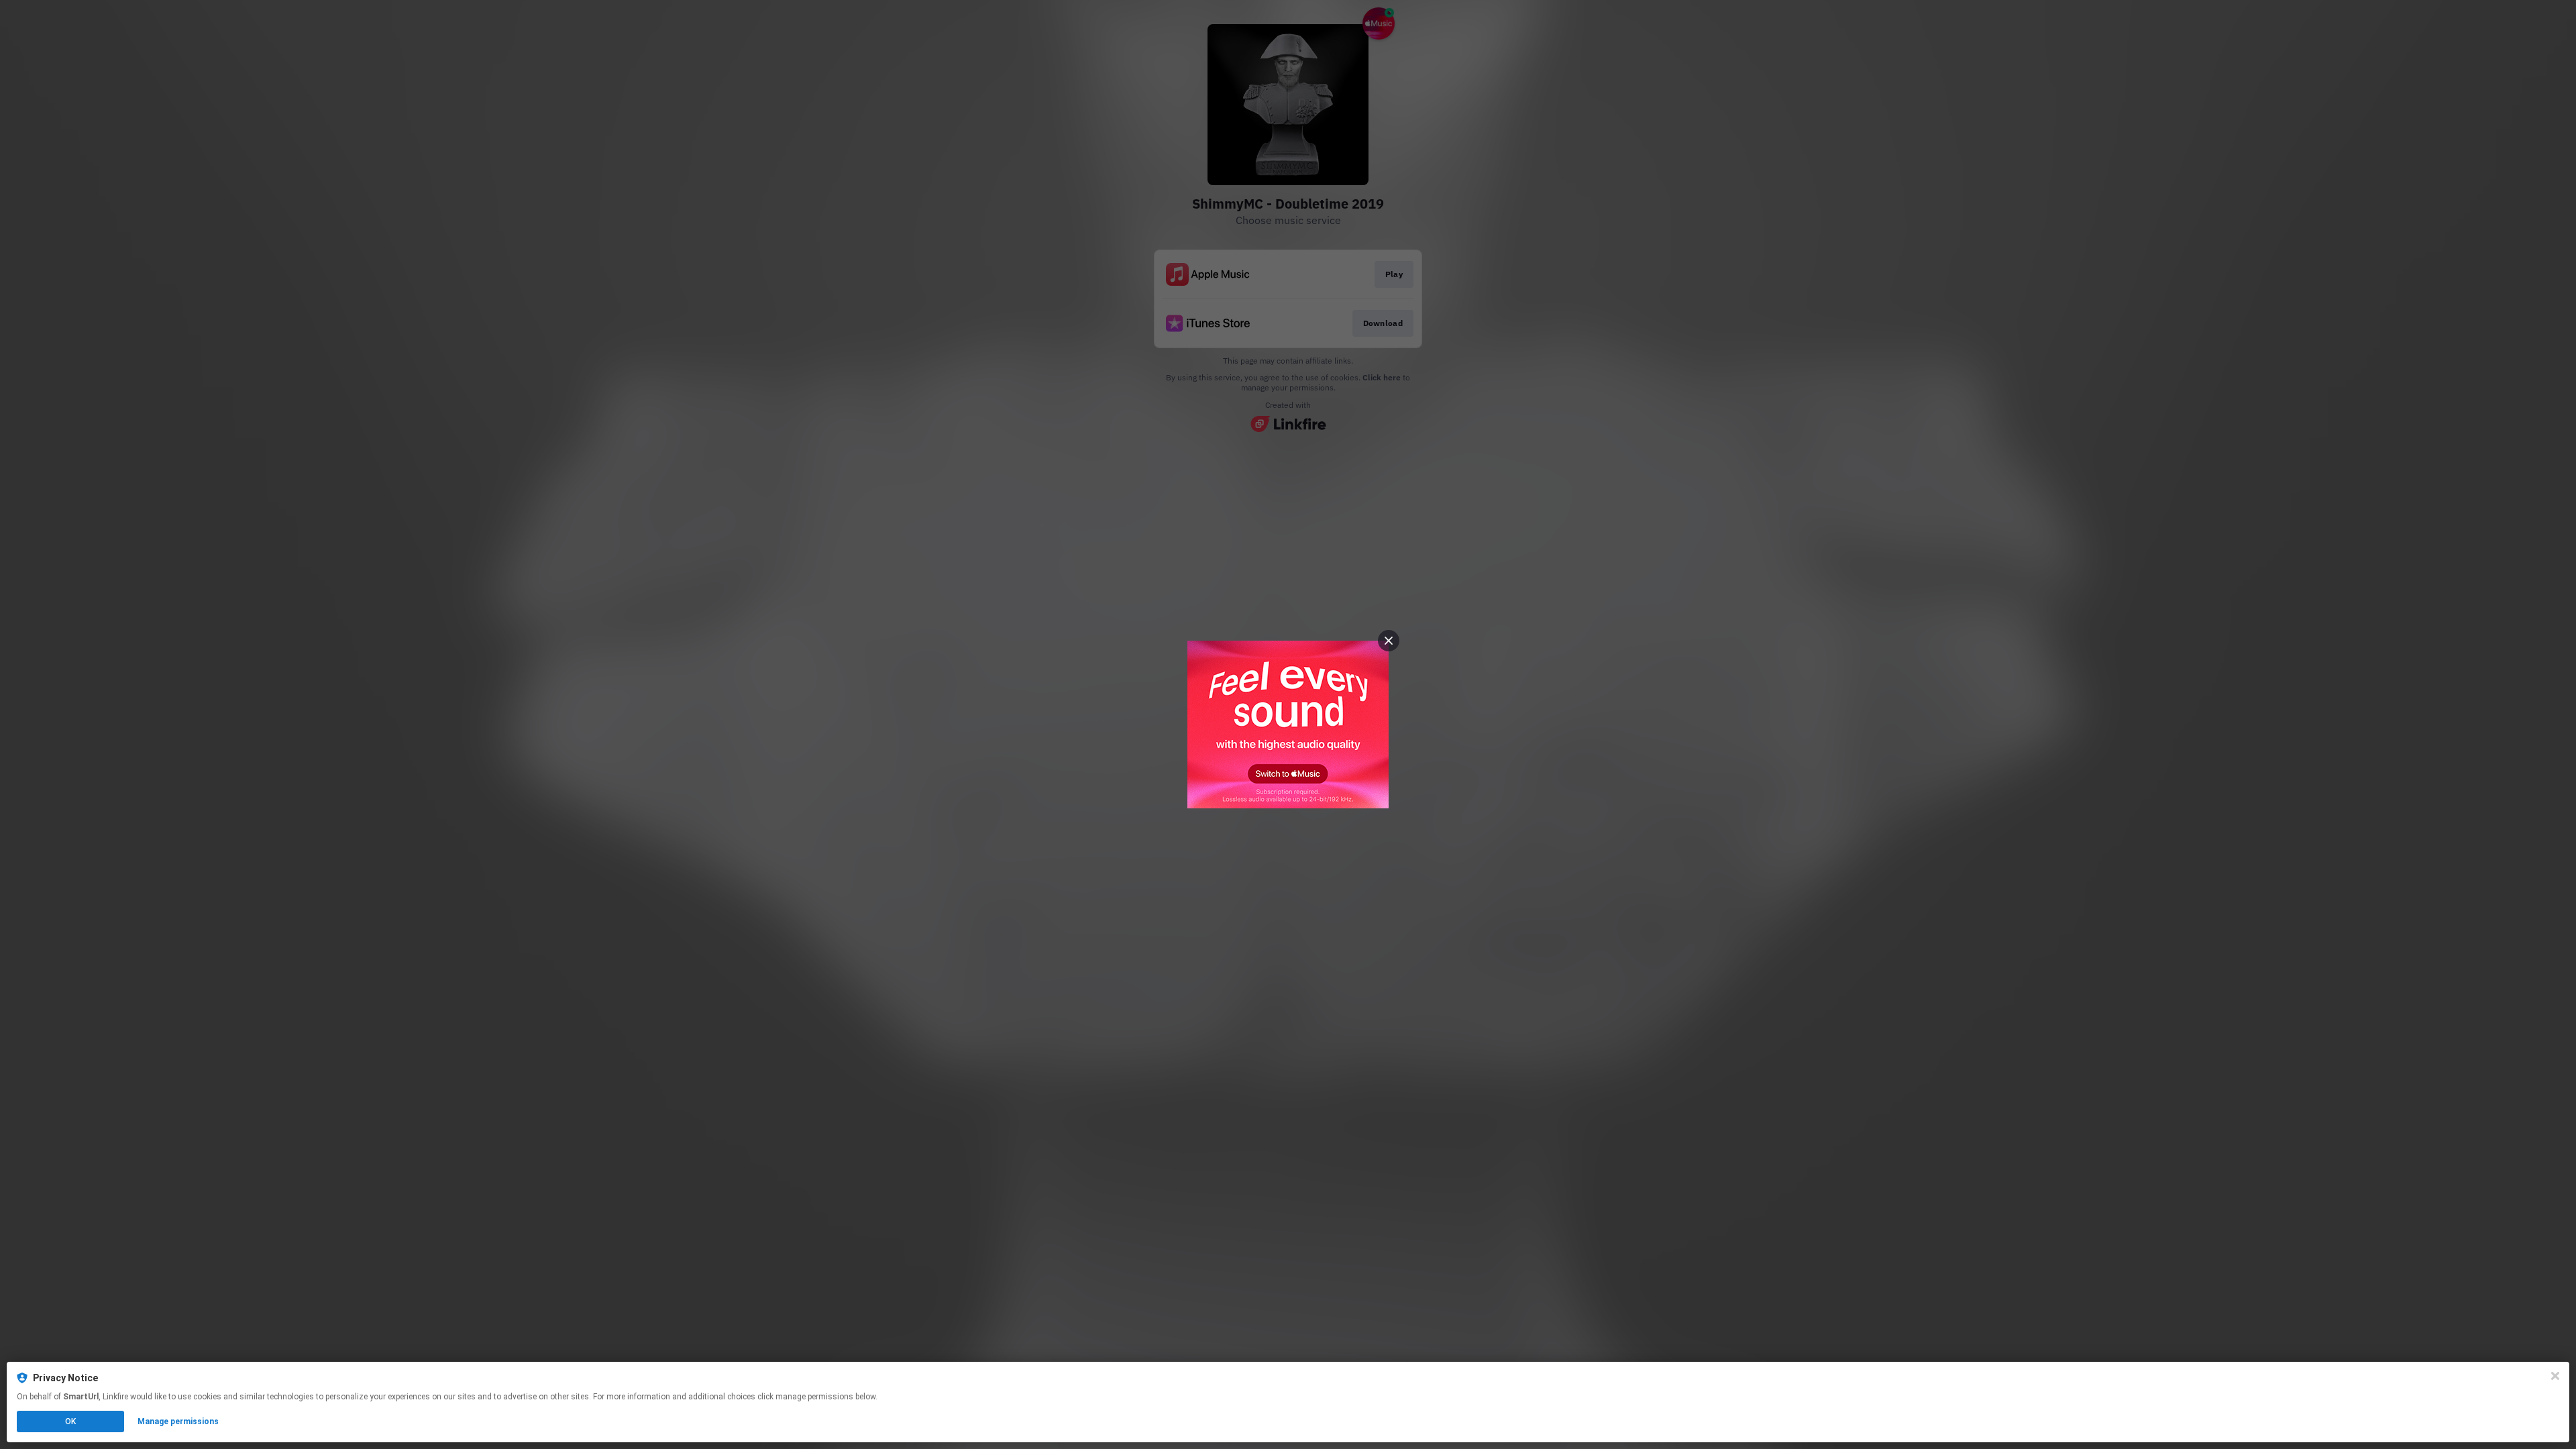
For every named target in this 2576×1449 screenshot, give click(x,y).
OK (70, 1421)
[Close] (2555, 1376)
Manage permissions (178, 1421)
